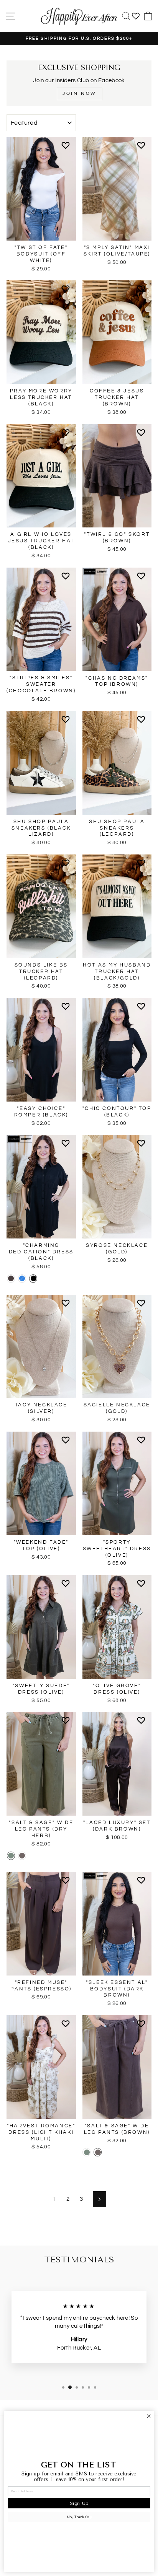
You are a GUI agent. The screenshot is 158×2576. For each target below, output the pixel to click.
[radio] (11, 1279)
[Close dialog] (149, 2416)
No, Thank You (79, 2517)
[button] (67, 148)
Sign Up (79, 2503)
